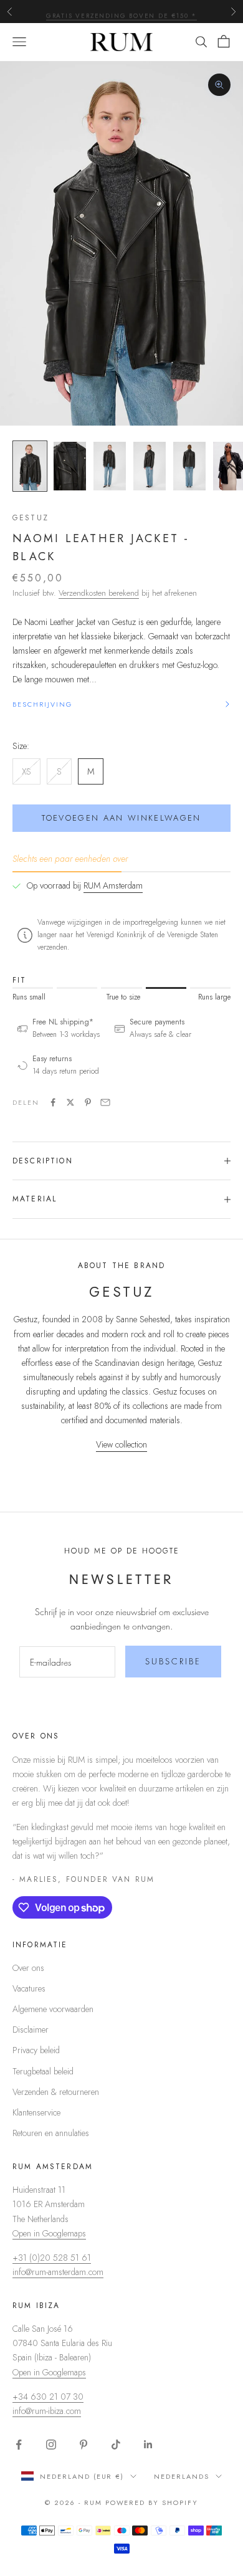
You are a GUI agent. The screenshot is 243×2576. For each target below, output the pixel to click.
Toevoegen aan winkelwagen (121, 818)
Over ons (28, 1968)
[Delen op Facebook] (53, 1102)
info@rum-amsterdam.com (58, 2272)
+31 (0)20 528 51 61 (52, 2258)
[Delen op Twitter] (70, 1102)
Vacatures (29, 1988)
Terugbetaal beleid (43, 2071)
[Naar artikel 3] (110, 466)
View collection (121, 1444)
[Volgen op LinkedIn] (148, 2445)
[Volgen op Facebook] (19, 2445)
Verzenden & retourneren (56, 2092)
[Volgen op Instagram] (51, 2445)
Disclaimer (31, 2030)
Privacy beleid (36, 2050)
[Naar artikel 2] (70, 466)
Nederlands (182, 2476)
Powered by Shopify (152, 2502)
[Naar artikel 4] (150, 466)
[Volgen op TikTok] (116, 2445)
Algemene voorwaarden (53, 2009)
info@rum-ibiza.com (47, 2411)
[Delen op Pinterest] (88, 1102)
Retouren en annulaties (51, 2133)
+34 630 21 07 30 (48, 2397)
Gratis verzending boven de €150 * (121, 11)
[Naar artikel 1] (30, 466)
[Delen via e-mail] (105, 1102)
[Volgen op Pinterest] (83, 2445)
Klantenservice (36, 2112)
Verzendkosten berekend (99, 593)
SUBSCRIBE (173, 1661)
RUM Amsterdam (113, 885)
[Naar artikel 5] (189, 466)
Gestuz (31, 518)
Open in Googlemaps (49, 2233)
